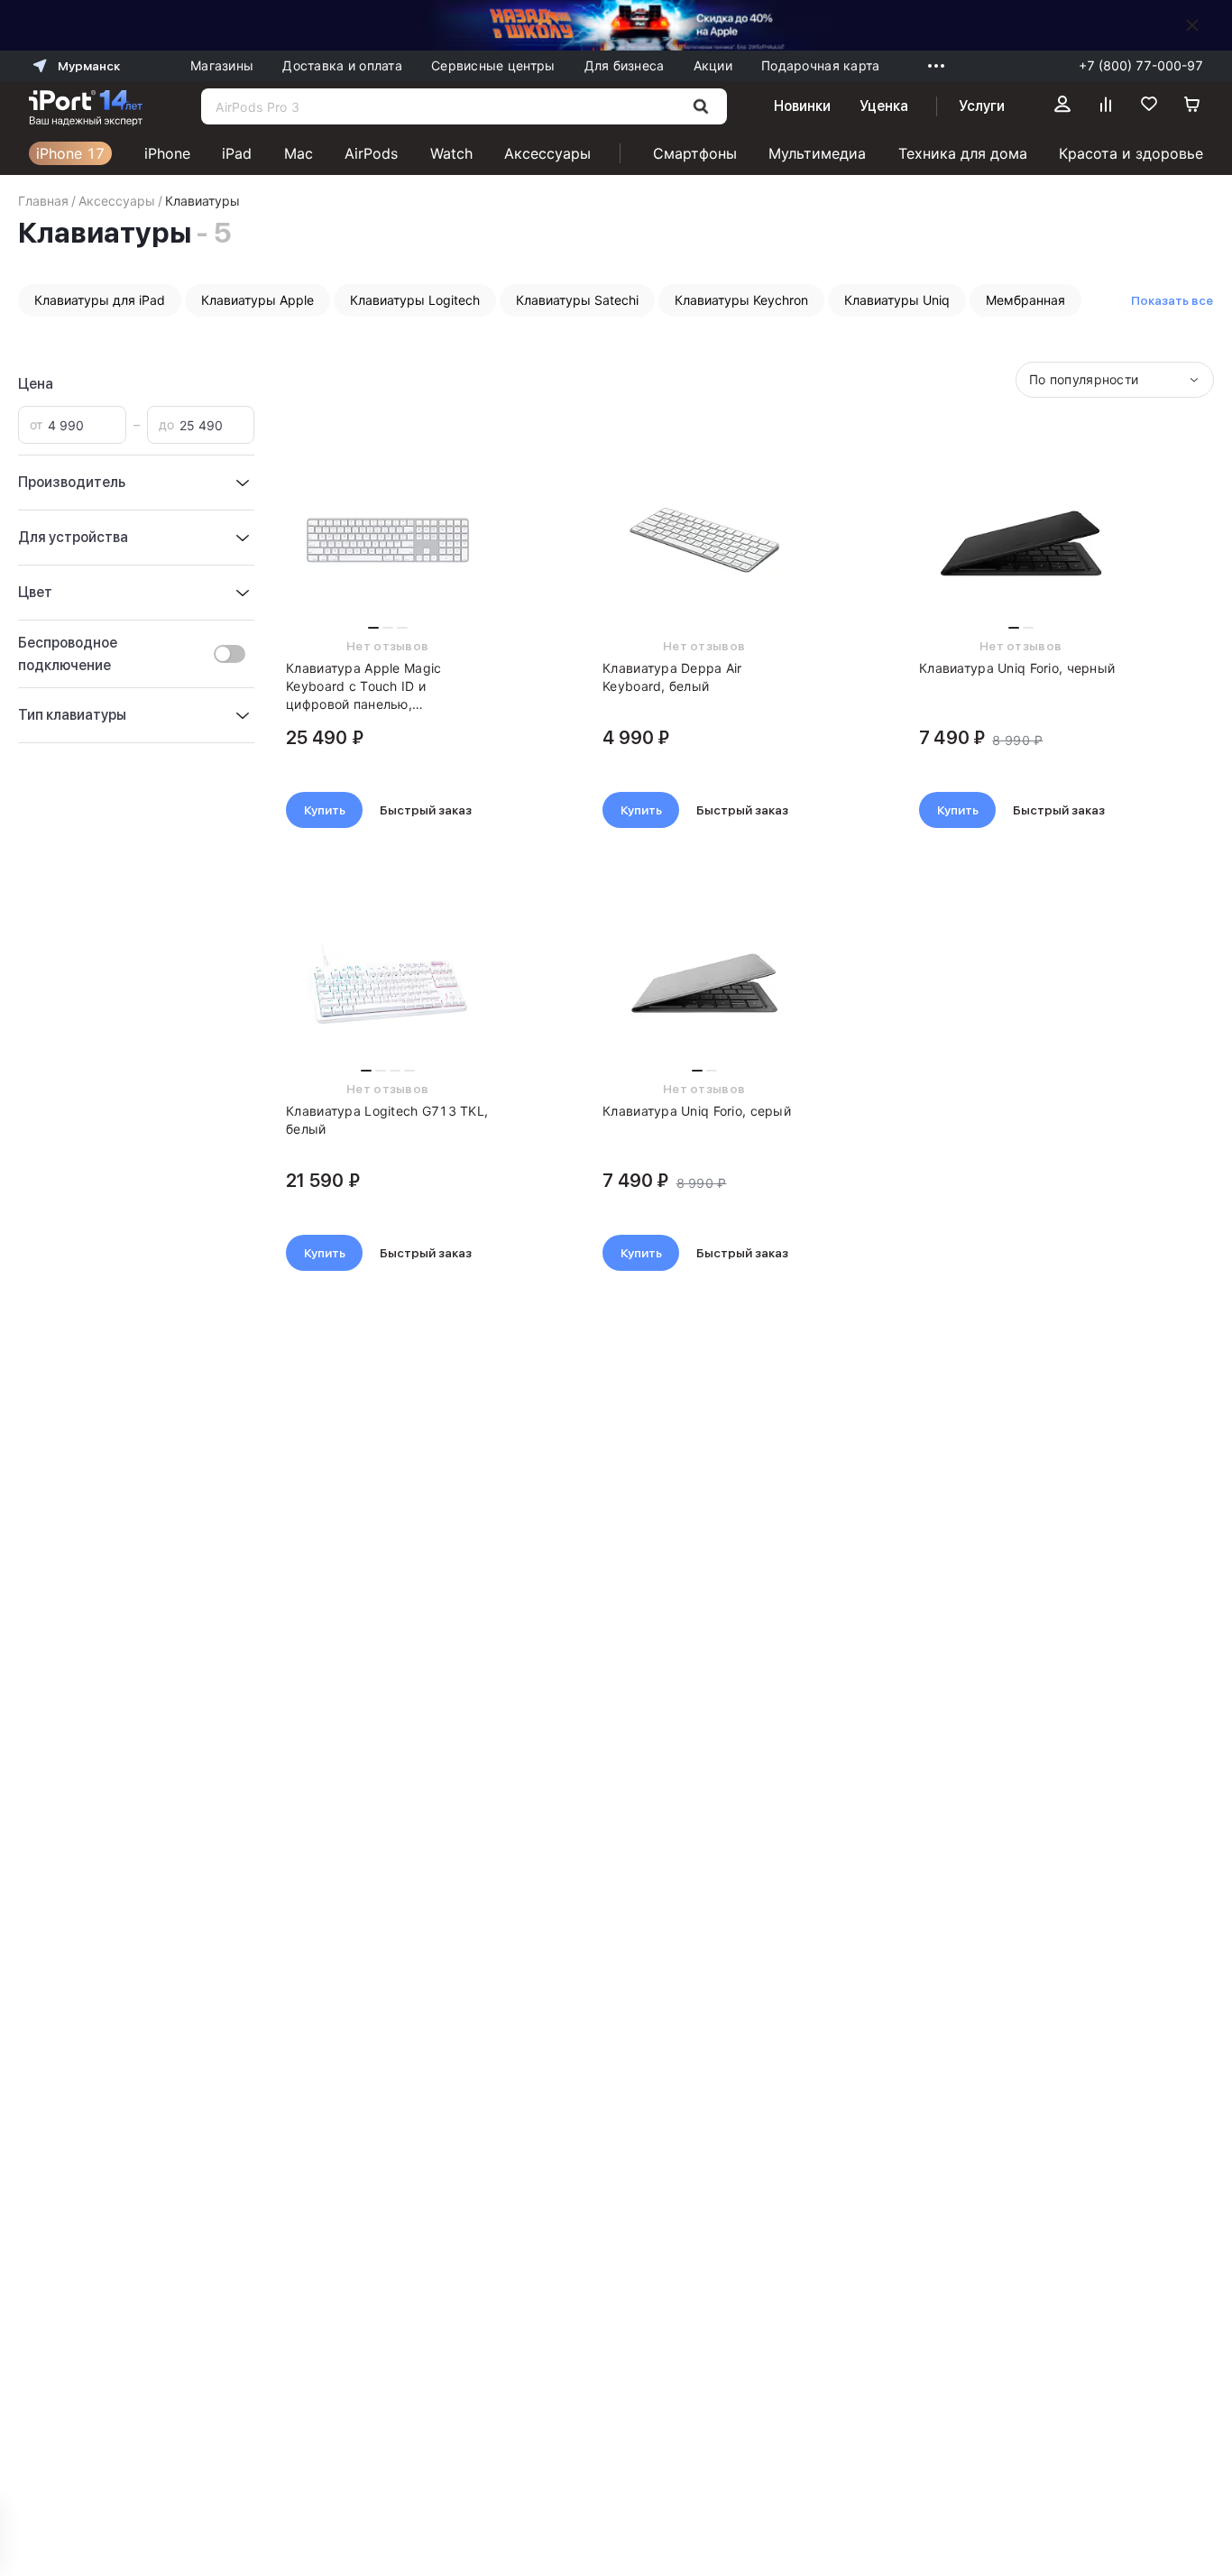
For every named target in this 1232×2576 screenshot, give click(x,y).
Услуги (982, 106)
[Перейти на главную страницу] (86, 106)
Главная (43, 201)
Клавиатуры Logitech (415, 300)
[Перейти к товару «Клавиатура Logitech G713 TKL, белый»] (387, 983)
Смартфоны (695, 153)
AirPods (371, 153)
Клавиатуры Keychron (741, 300)
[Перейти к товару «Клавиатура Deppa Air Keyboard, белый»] (704, 540)
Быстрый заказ (426, 810)
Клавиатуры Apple (257, 300)
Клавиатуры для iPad (100, 300)
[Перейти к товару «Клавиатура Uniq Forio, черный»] (1021, 540)
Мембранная (1025, 300)
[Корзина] (1192, 106)
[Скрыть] (1192, 25)
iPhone (167, 153)
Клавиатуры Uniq (897, 300)
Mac (299, 153)
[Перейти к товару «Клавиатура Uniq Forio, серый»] (704, 983)
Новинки (802, 106)
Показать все (1172, 300)
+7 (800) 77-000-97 (1141, 65)
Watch (451, 153)
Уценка (884, 106)
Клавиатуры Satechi (577, 300)
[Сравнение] (1106, 106)
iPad (237, 153)
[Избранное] (1149, 106)
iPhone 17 (70, 153)
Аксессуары (547, 153)
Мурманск (89, 66)
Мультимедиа (817, 153)
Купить (325, 810)
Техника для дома (963, 153)
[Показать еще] (932, 66)
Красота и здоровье (1131, 153)
